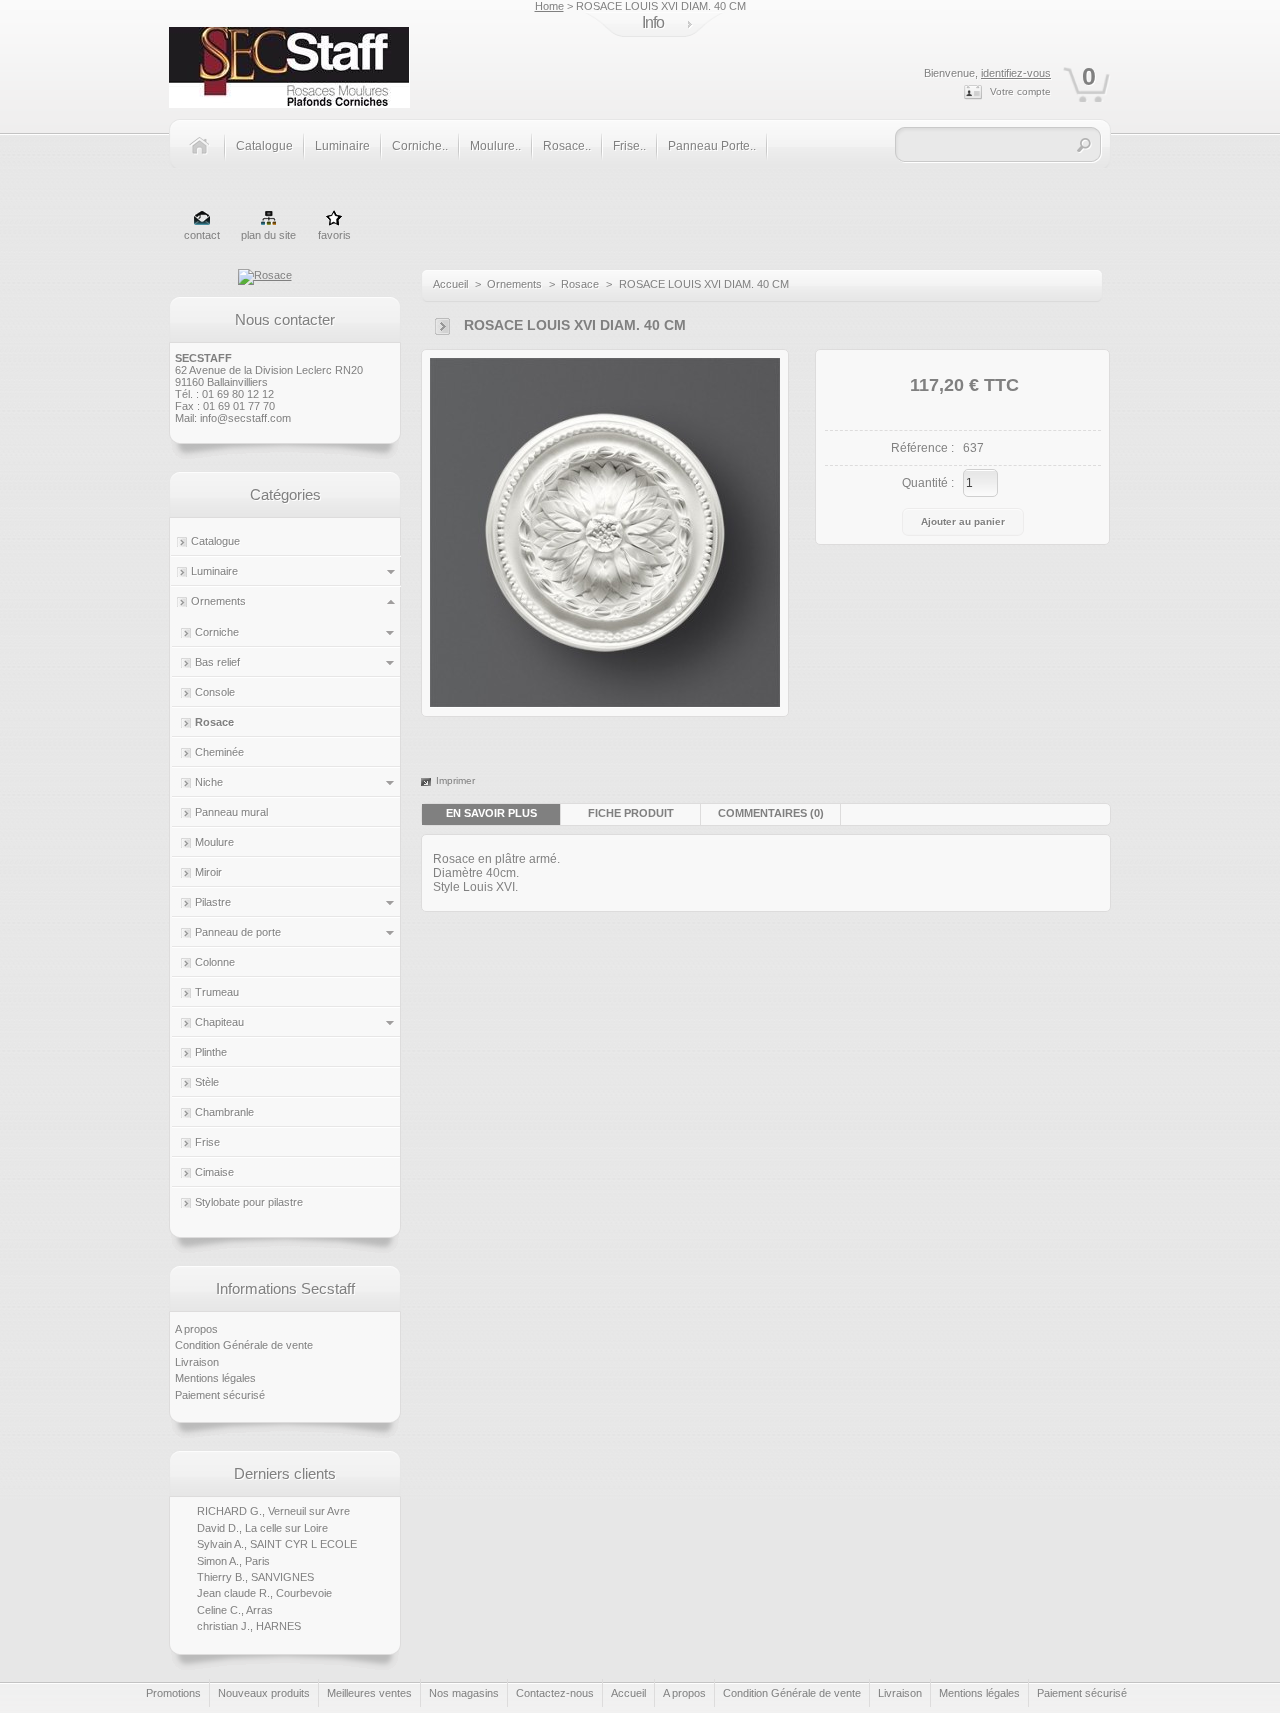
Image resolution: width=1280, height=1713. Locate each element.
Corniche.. (420, 146)
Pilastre (213, 902)
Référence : (922, 448)
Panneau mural (231, 812)
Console (215, 692)
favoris (334, 235)
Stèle (207, 1082)
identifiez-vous (1016, 73)
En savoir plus (491, 813)
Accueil (450, 284)
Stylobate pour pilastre (249, 1202)
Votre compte (1020, 91)
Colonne (215, 962)
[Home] (206, 157)
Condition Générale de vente (244, 1345)
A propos (196, 1329)
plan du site (268, 235)
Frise (207, 1142)
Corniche (217, 632)
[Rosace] (265, 275)
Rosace (214, 722)
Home (549, 6)
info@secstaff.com (245, 418)
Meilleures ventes (369, 1693)
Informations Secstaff (285, 1288)
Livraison (197, 1362)
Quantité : (928, 483)
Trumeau (217, 992)
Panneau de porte (238, 932)
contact (202, 235)
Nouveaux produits (264, 1693)
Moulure (214, 842)
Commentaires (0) (771, 813)
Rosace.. (567, 146)
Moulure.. (495, 146)
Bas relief (217, 662)
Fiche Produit (631, 813)
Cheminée (219, 752)
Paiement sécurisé (220, 1395)
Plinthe (211, 1052)
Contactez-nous (555, 1693)
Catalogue (264, 146)
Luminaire (342, 146)
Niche (209, 782)
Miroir (208, 872)
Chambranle (224, 1112)
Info (653, 22)
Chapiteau (219, 1022)
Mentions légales (215, 1378)
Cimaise (214, 1172)
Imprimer (455, 780)
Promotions (173, 1693)
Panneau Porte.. (712, 146)
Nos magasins (464, 1693)
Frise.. (629, 146)
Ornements (218, 601)
